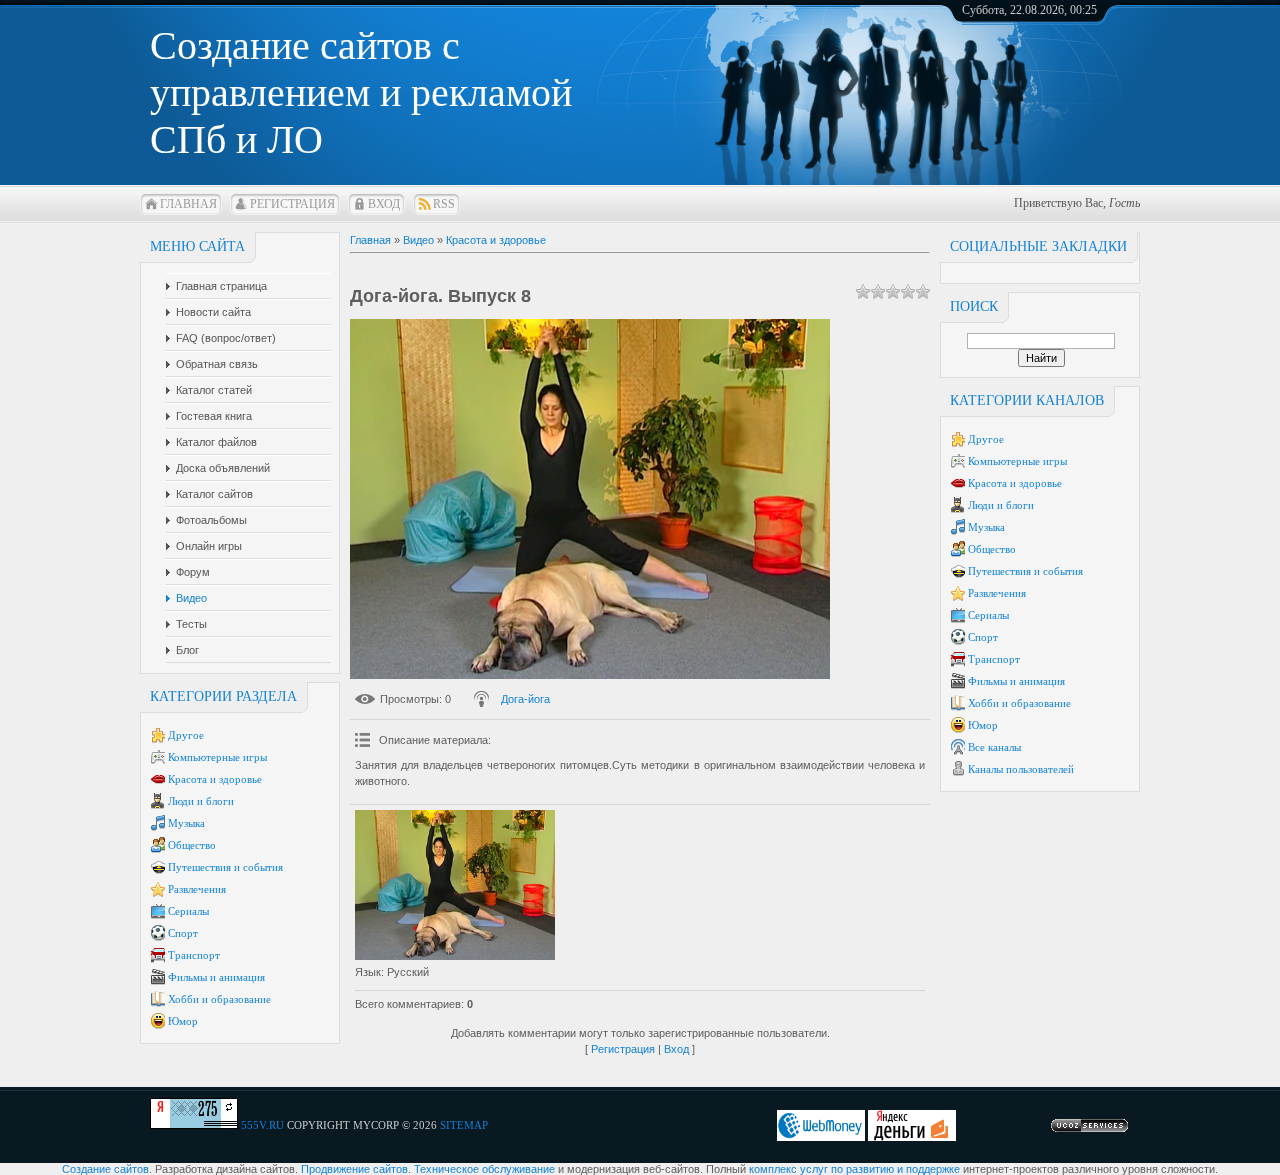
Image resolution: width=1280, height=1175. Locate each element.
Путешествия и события (225, 867)
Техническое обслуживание (484, 1169)
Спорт (183, 933)
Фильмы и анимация (216, 977)
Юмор (183, 1021)
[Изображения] (455, 885)
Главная (188, 204)
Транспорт (194, 955)
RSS (444, 204)
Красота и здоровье (215, 779)
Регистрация (292, 204)
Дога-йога (525, 699)
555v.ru (262, 1125)
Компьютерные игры (217, 757)
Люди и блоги (201, 801)
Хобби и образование (219, 999)
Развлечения (197, 889)
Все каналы (994, 747)
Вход (384, 204)
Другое (186, 735)
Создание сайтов (105, 1169)
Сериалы (188, 911)
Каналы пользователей (1021, 769)
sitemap (464, 1125)
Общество (192, 845)
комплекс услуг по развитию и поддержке (854, 1169)
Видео (418, 240)
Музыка (186, 823)
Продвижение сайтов (354, 1169)
